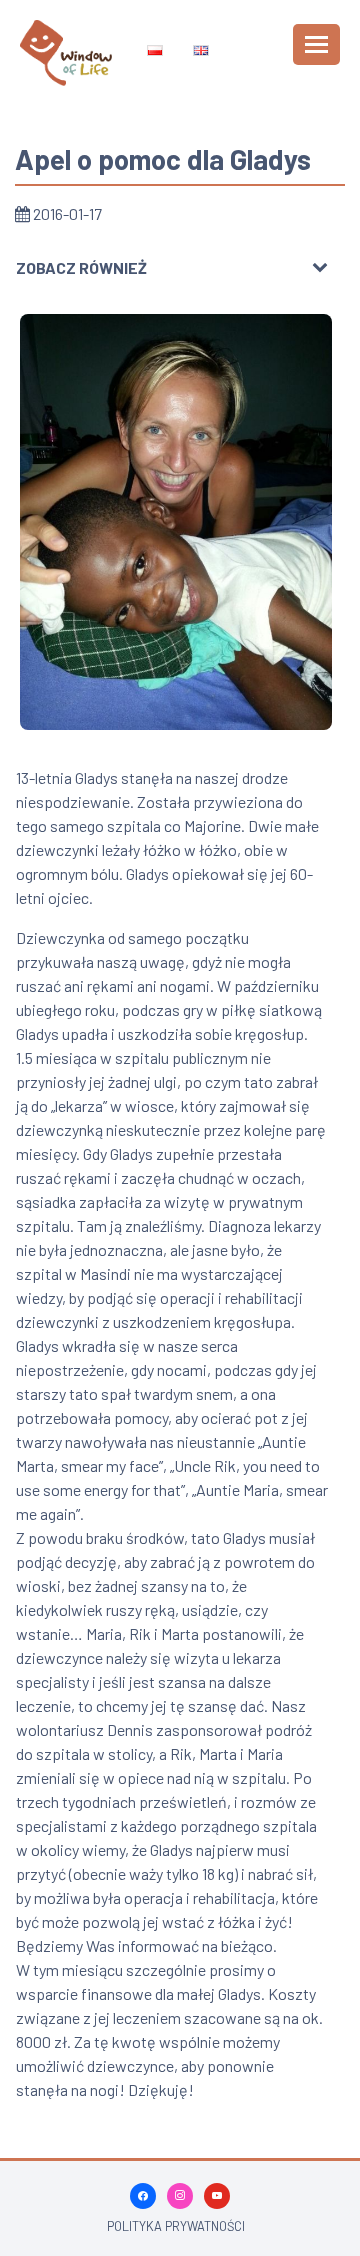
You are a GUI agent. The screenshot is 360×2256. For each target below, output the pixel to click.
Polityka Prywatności (176, 2226)
